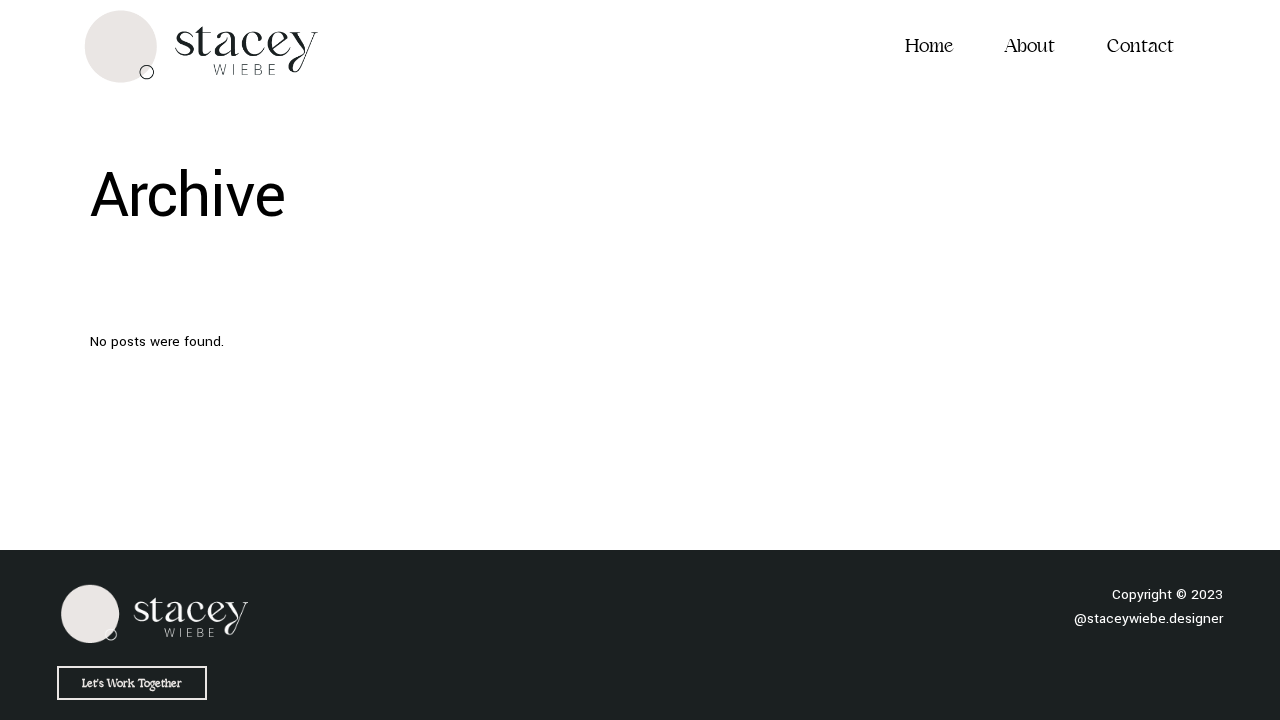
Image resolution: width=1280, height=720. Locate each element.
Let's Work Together (132, 683)
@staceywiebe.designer (1148, 618)
